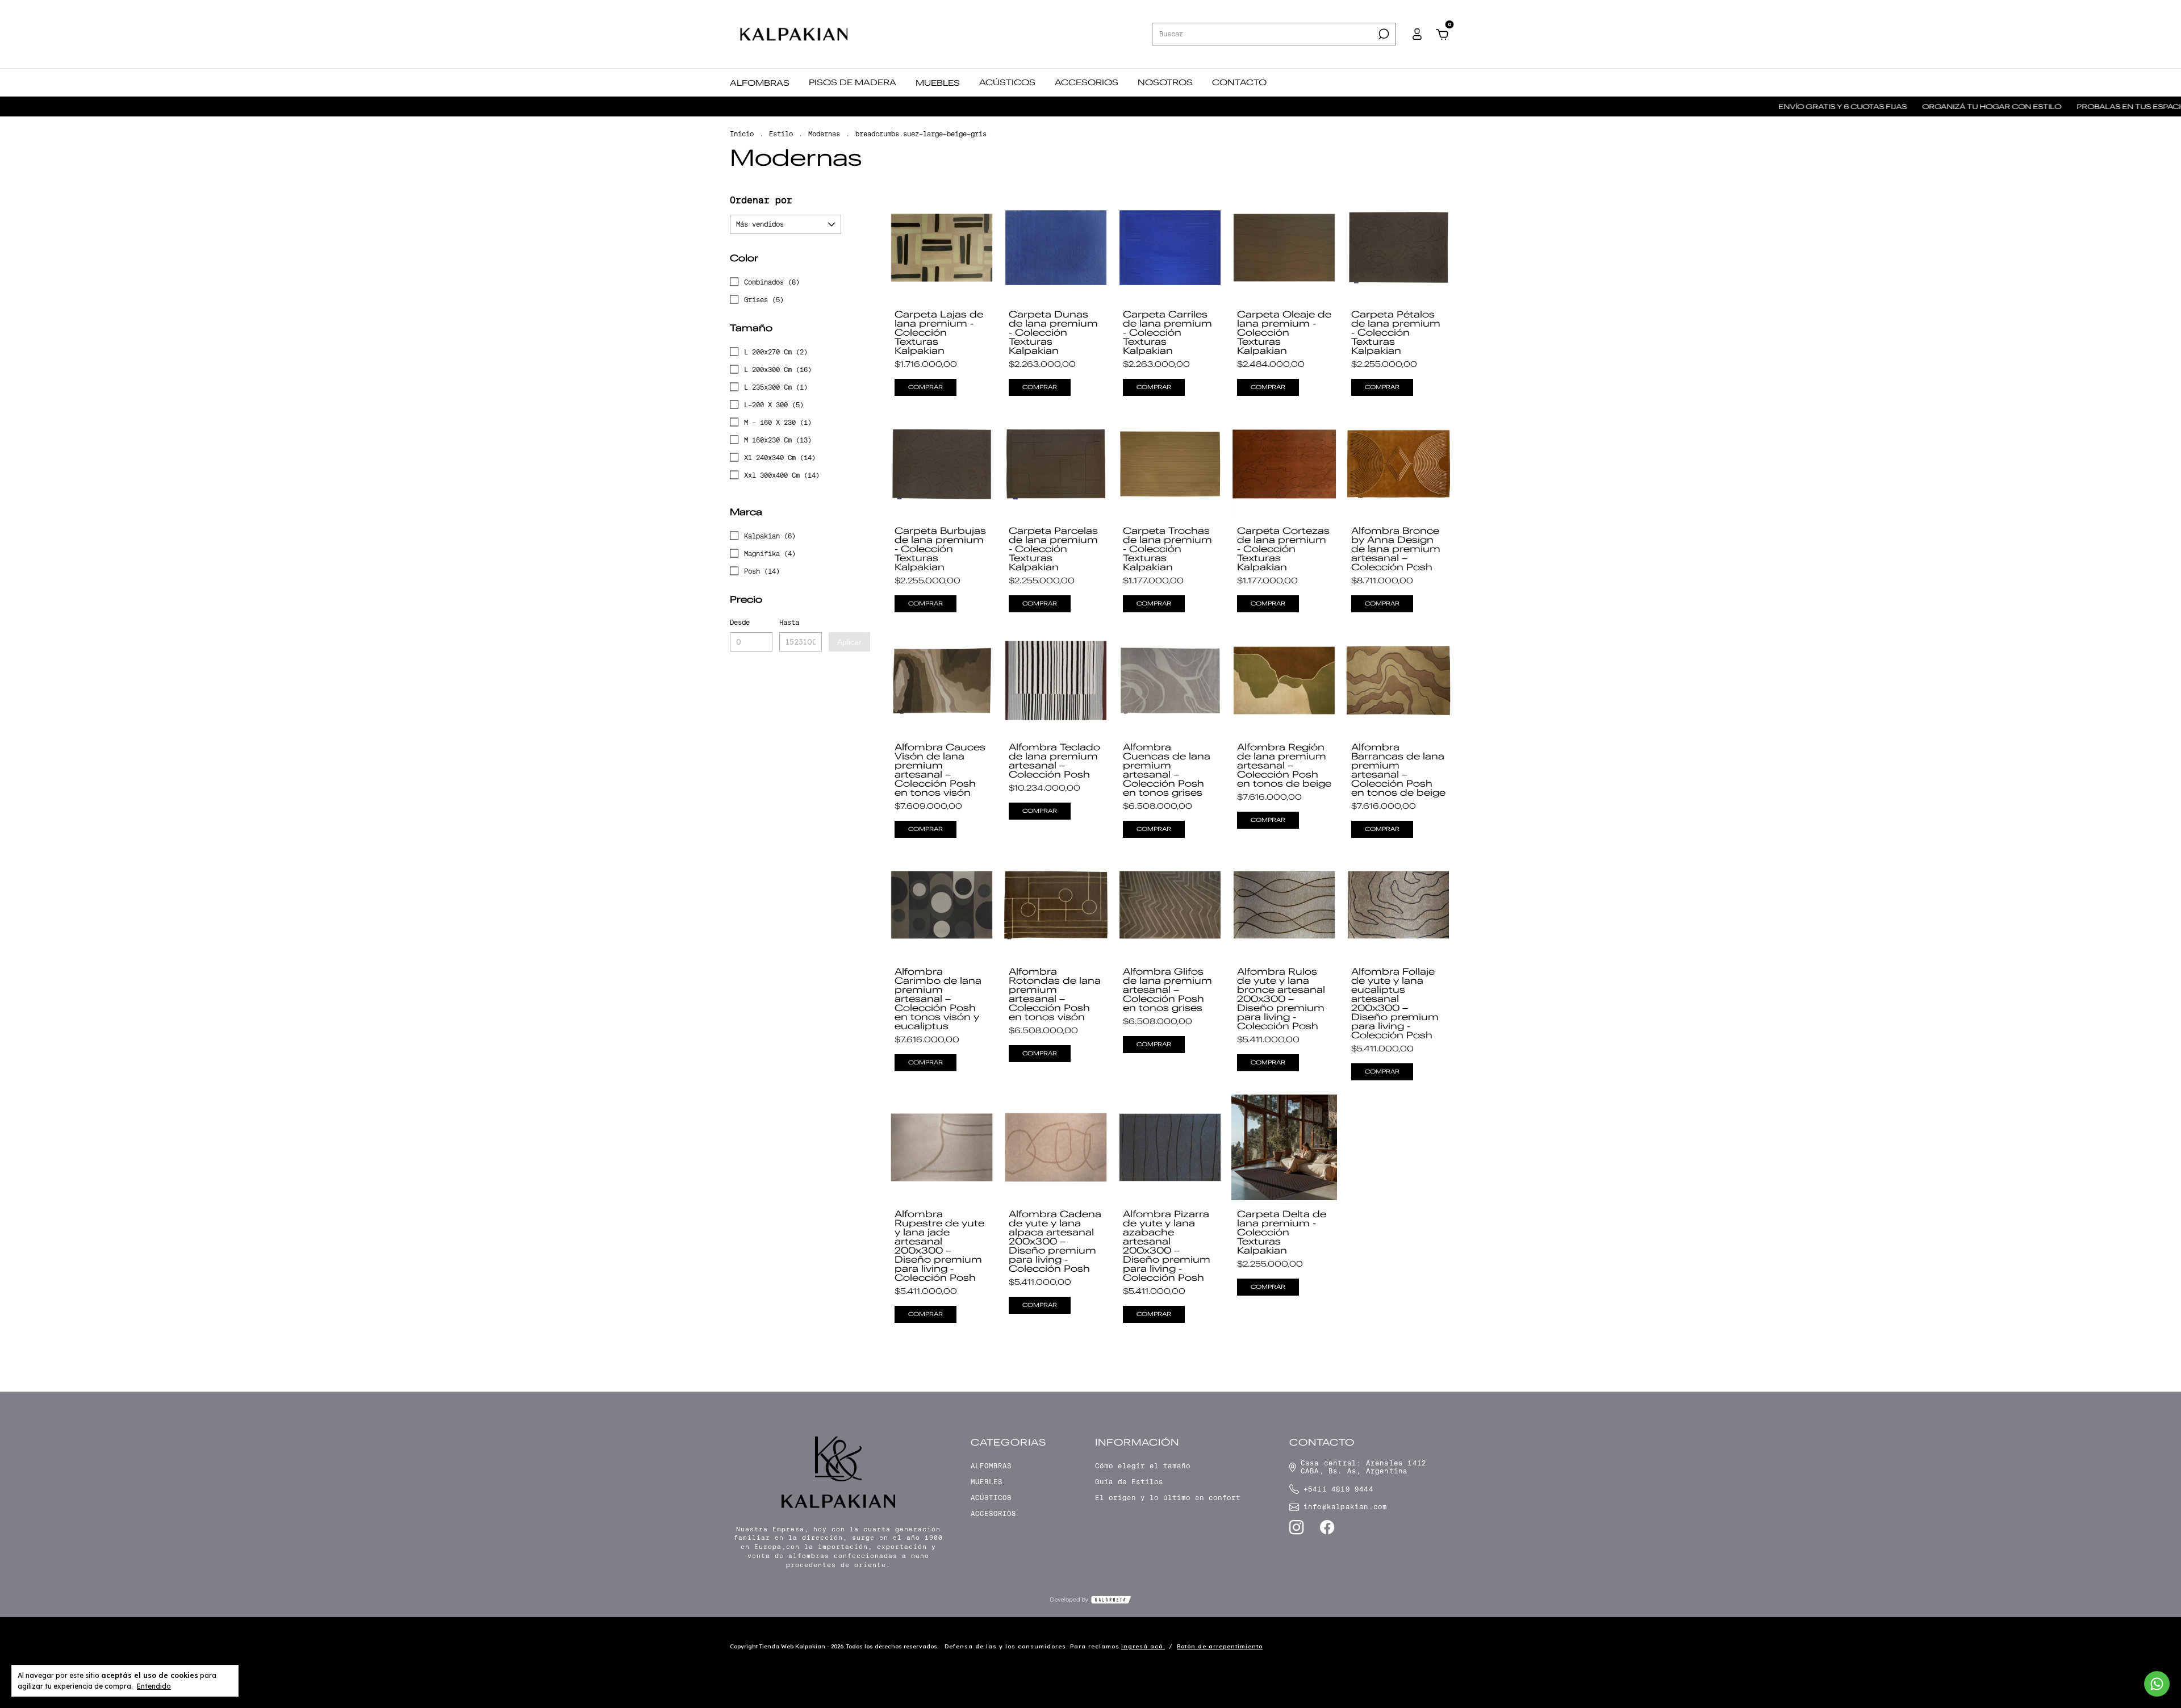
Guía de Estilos (1129, 1482)
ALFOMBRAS (760, 83)
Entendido (154, 1686)
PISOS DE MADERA (853, 82)
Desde (740, 623)
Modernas (824, 134)
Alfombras (991, 1466)
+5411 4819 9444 (1338, 1489)
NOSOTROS (1165, 82)
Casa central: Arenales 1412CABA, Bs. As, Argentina (1363, 1467)
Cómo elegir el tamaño (1143, 1466)
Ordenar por (761, 200)
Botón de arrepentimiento (1220, 1646)
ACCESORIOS (1087, 82)
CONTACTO (1239, 82)
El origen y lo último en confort (1168, 1498)
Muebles (987, 1482)
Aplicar (849, 642)
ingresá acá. (1143, 1646)
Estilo (781, 134)
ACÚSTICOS (1007, 82)
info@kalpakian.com (1346, 1507)
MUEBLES (938, 83)
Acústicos (991, 1498)
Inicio (742, 134)
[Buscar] (1383, 34)
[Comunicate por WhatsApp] (2157, 1684)
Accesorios (993, 1514)
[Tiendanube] (1416, 1648)
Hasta (789, 623)
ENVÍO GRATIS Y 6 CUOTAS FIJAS (1721, 107)
